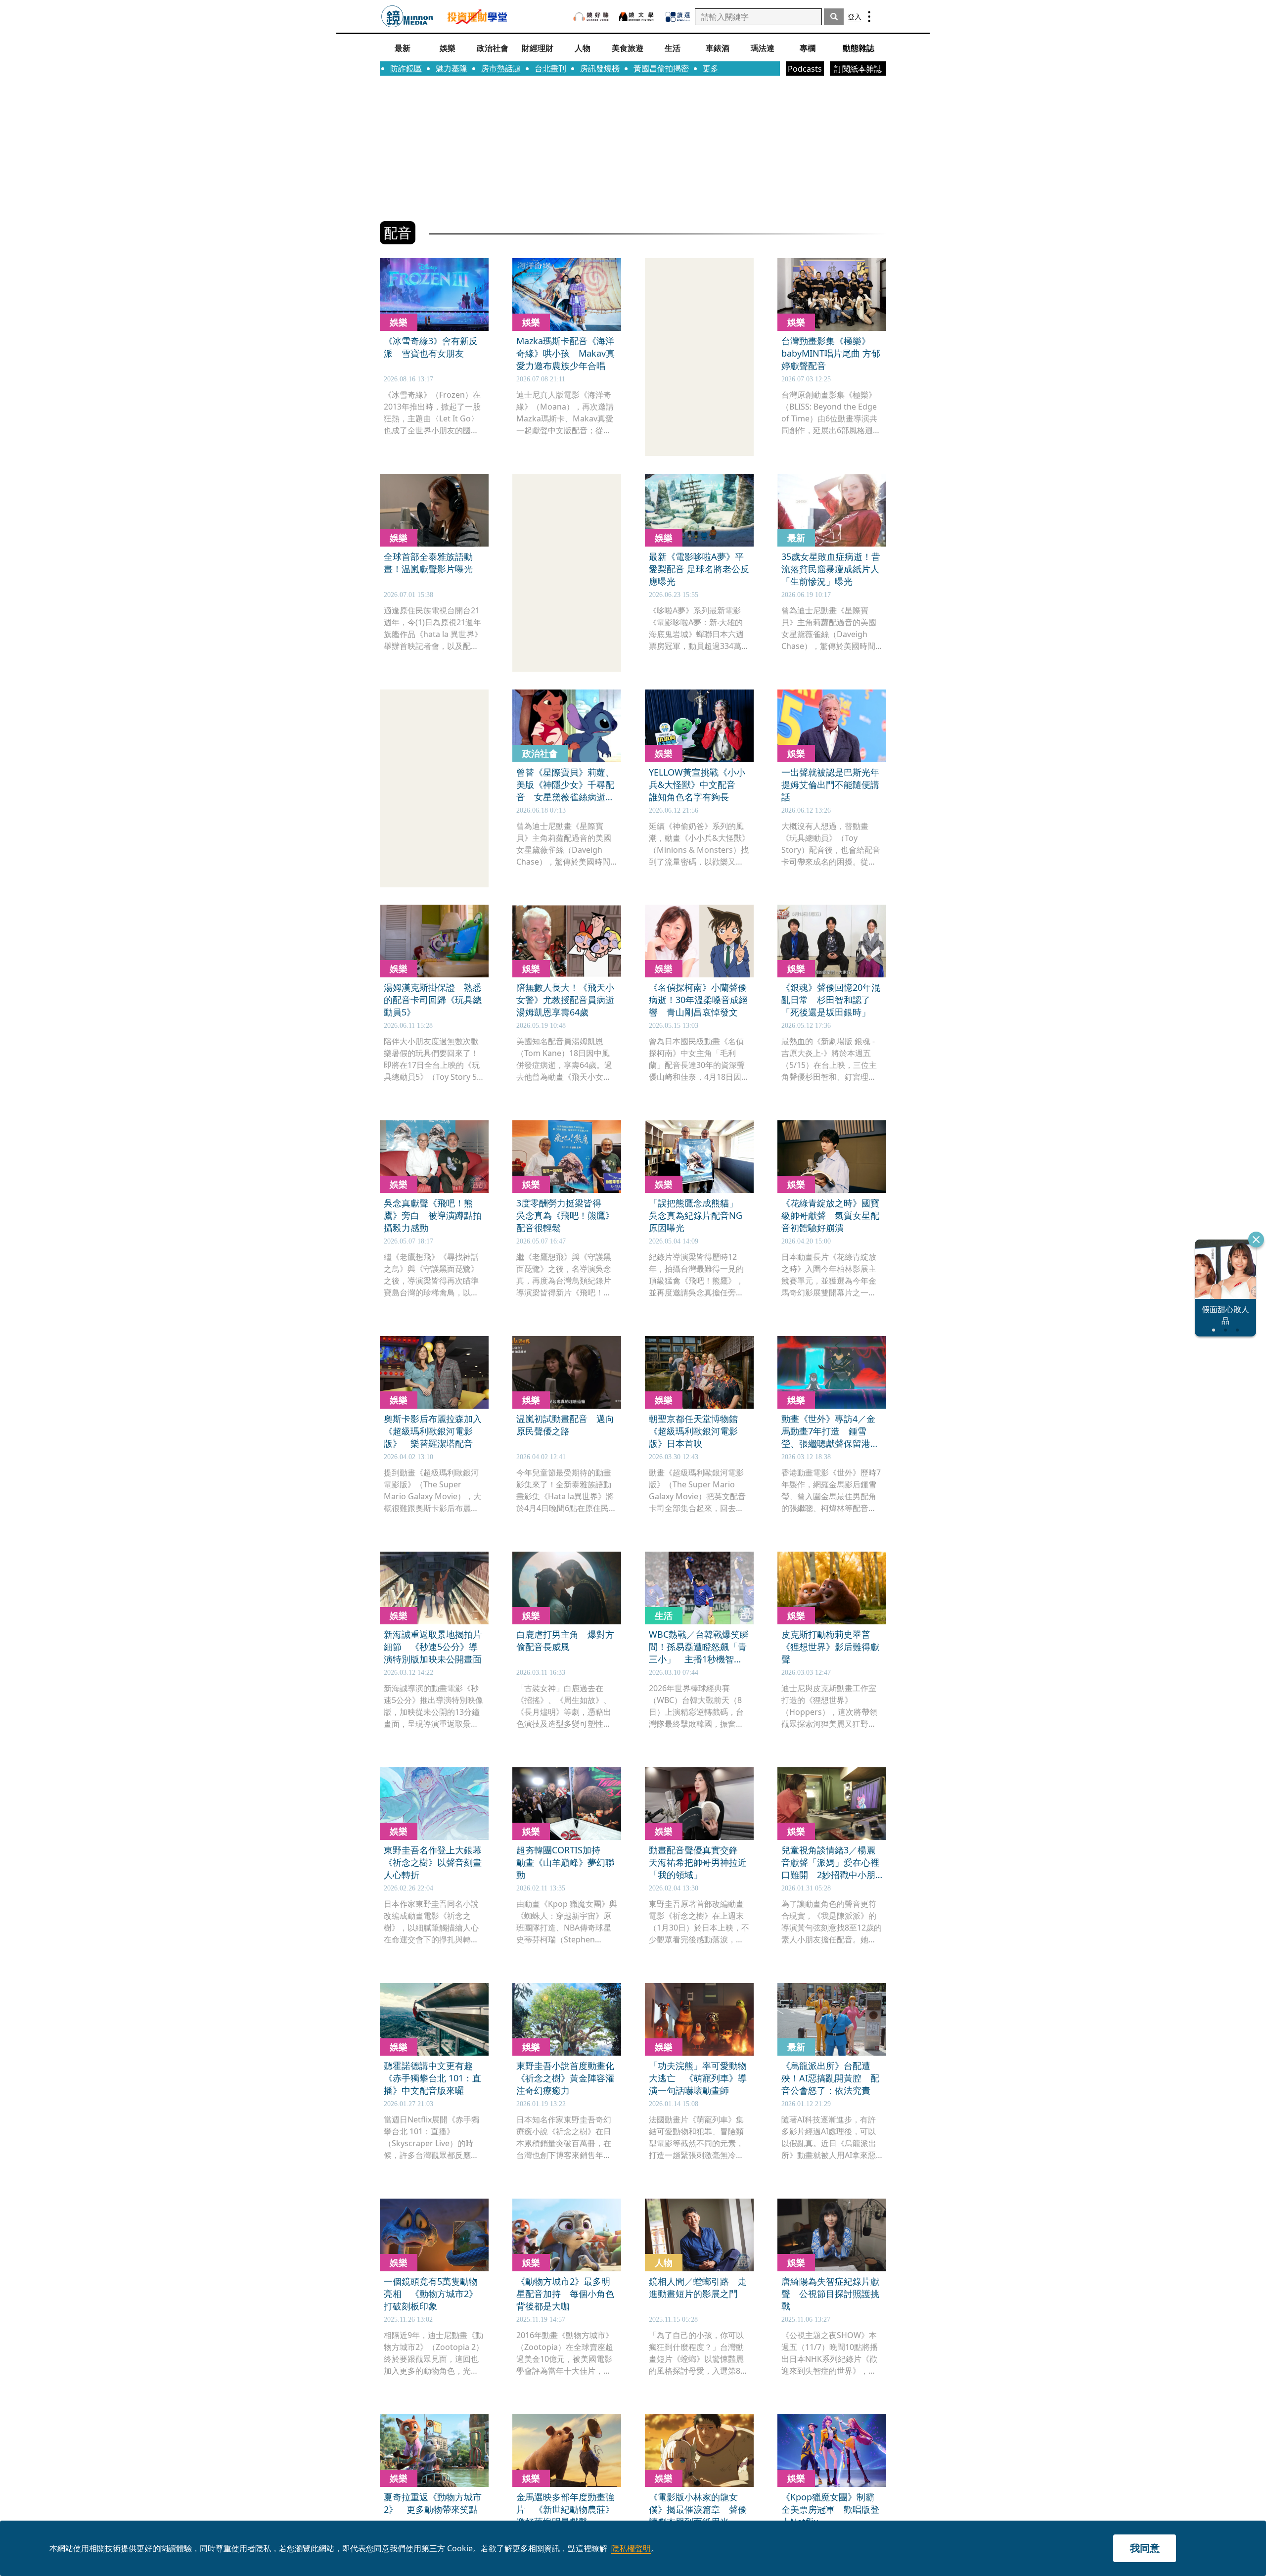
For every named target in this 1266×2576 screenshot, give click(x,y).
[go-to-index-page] (407, 17)
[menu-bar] (869, 17)
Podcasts (805, 69)
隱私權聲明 (631, 2548)
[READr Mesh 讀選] (678, 17)
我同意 (1145, 2548)
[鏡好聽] (591, 17)
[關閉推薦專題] (1256, 1240)
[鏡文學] (637, 17)
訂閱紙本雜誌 (858, 69)
